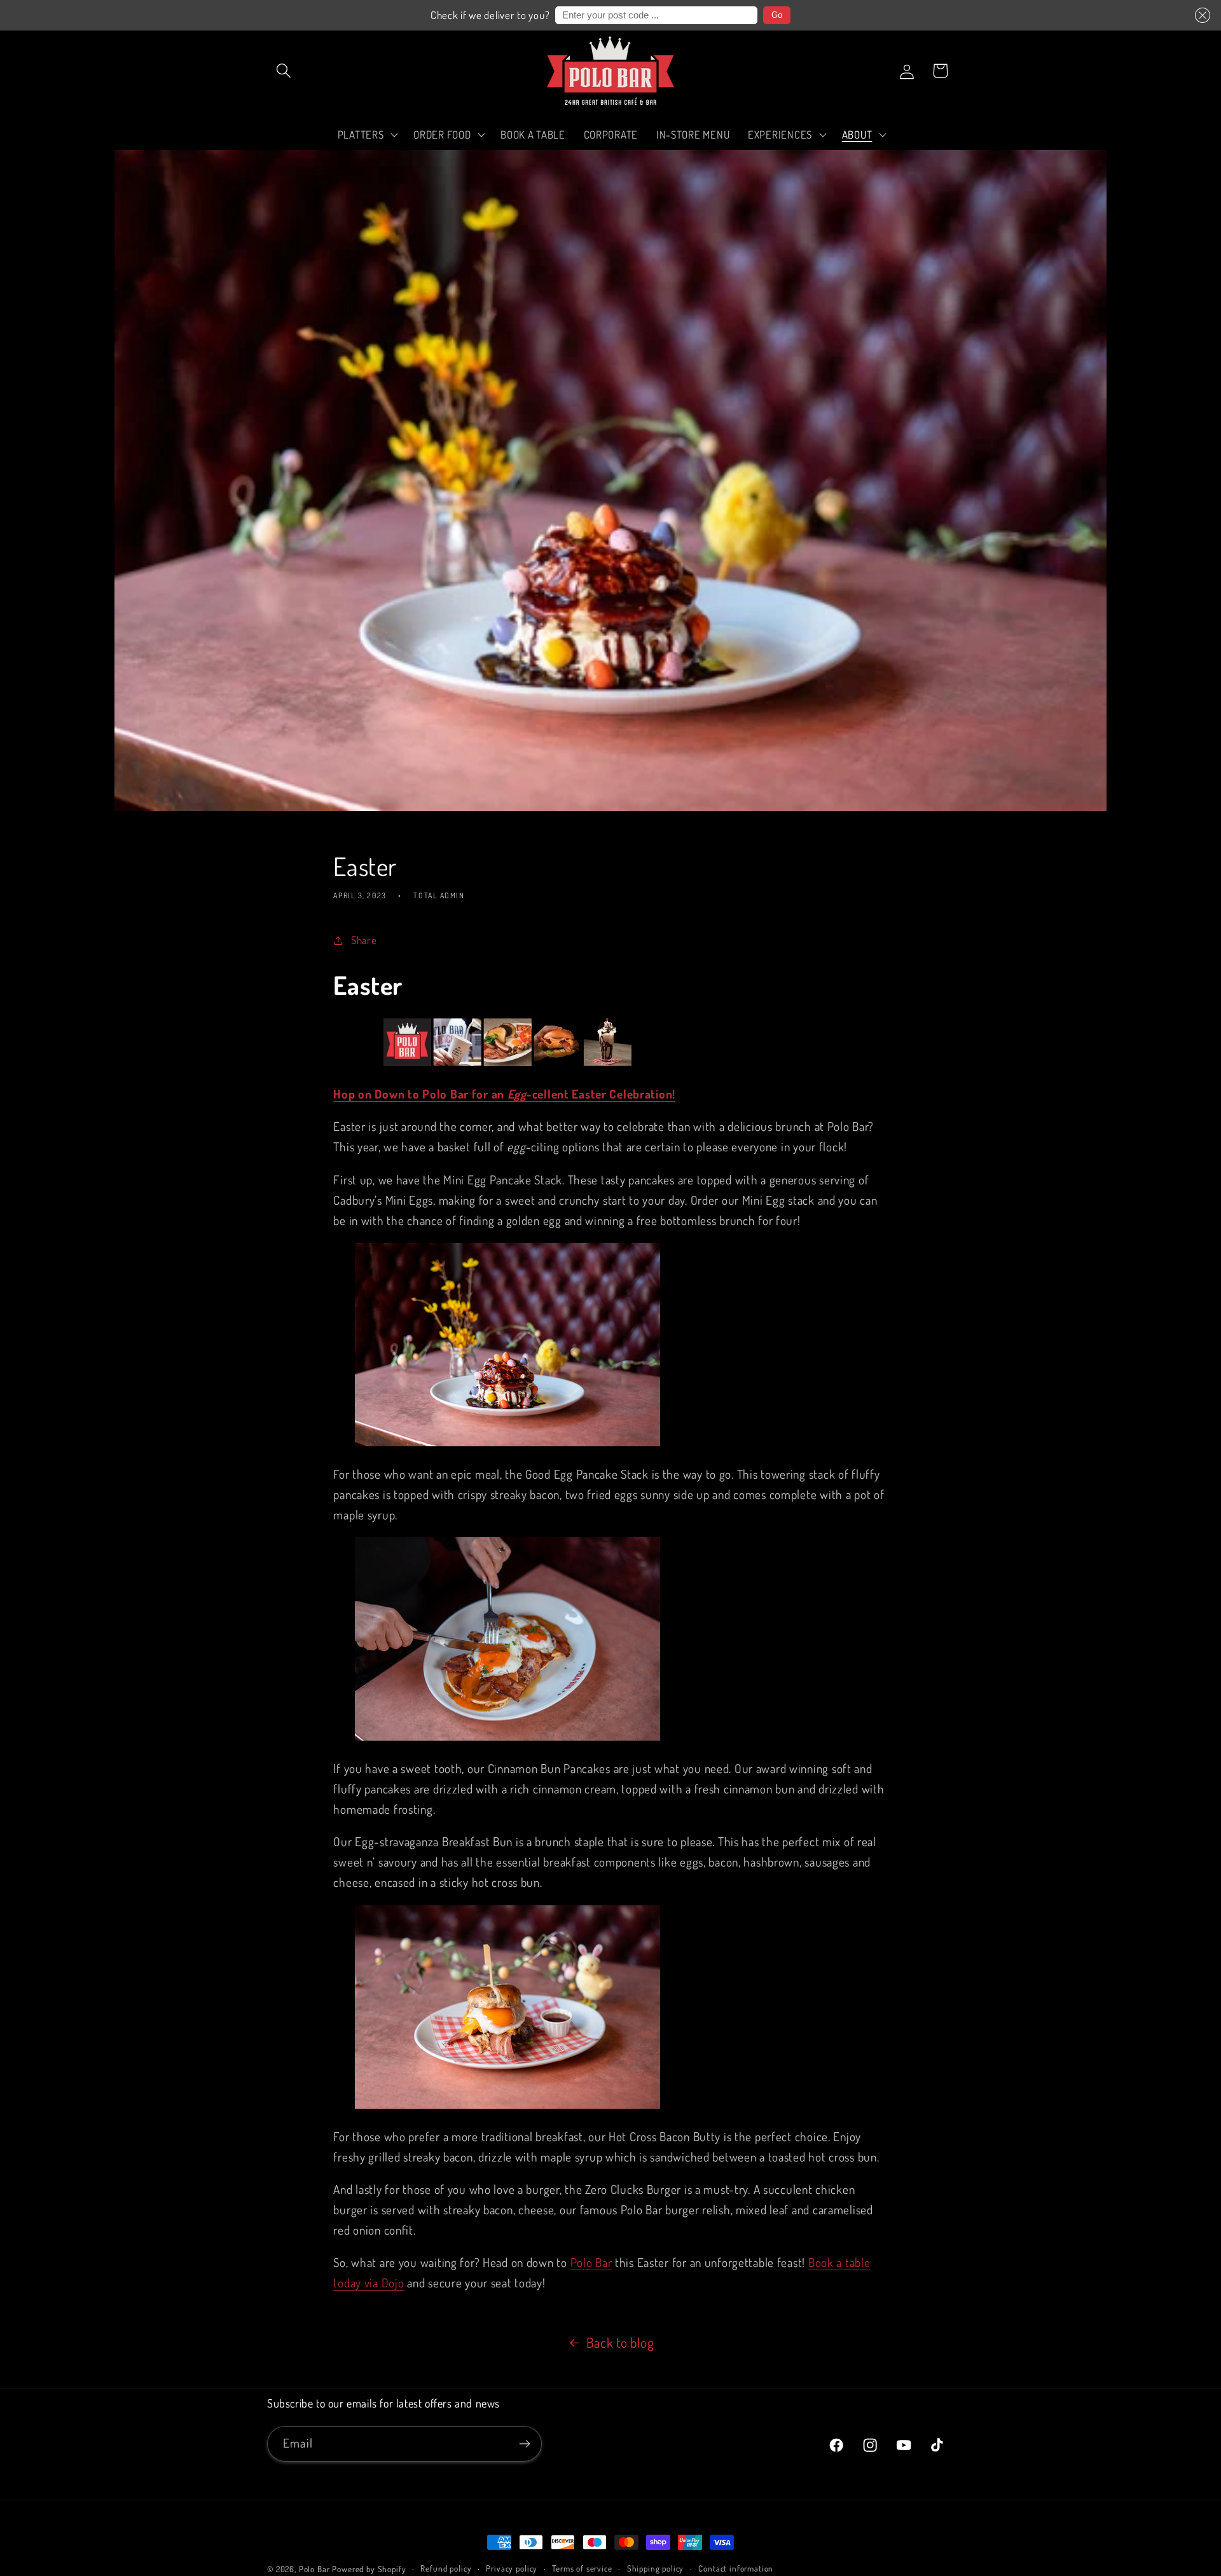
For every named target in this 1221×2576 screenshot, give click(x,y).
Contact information (736, 2568)
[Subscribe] (524, 2444)
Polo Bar (314, 2569)
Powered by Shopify (369, 2569)
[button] (1203, 15)
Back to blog (620, 2342)
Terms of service (582, 2568)
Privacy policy (512, 2568)
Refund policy (446, 2568)
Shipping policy (656, 2568)
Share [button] (364, 940)
